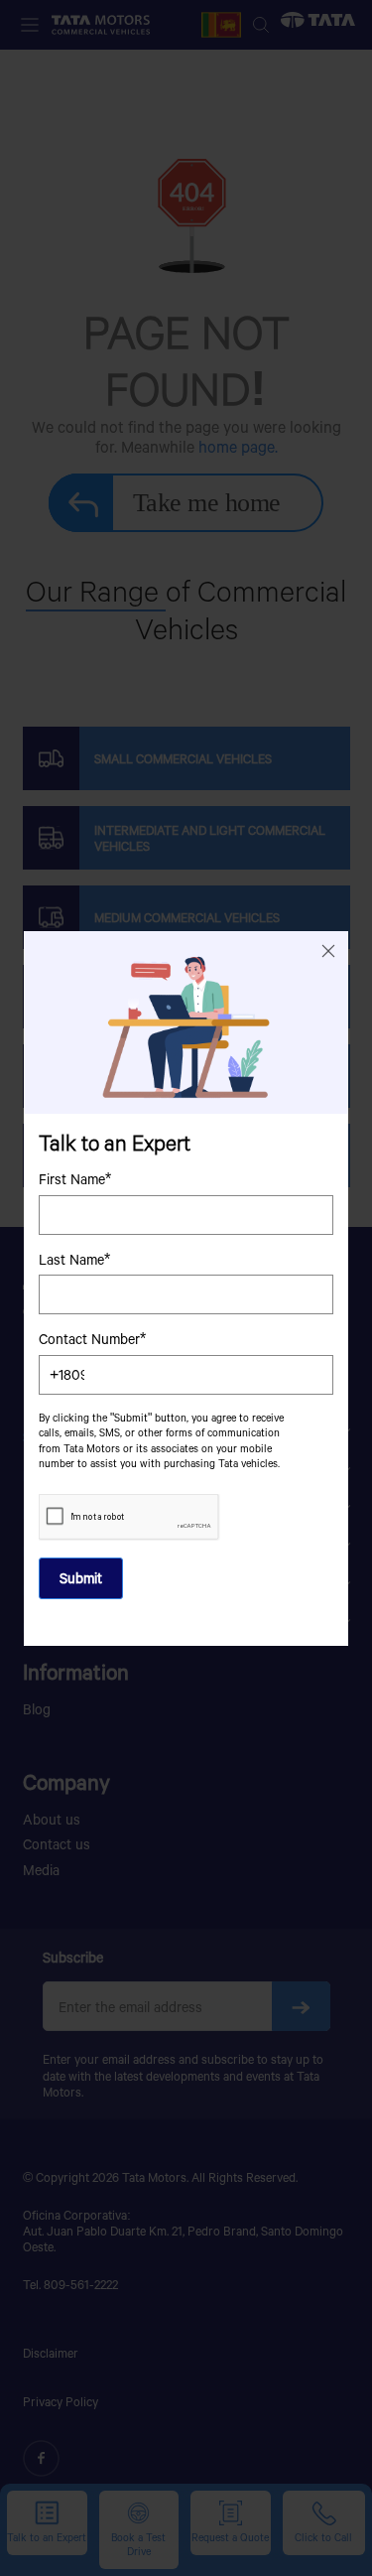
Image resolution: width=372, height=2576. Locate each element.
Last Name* (74, 1259)
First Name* (75, 1179)
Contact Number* (92, 1339)
